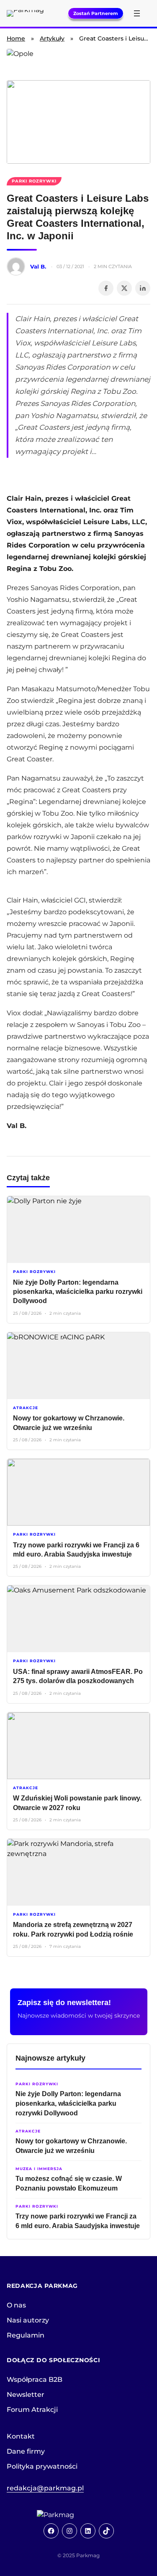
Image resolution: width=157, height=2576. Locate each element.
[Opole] (78, 60)
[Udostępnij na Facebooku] (106, 288)
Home (16, 38)
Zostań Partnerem (96, 13)
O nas (16, 2305)
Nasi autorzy (28, 2320)
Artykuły (52, 38)
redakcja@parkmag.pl (45, 2488)
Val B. (38, 266)
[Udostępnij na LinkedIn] (143, 288)
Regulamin (26, 2335)
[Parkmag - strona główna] (79, 2515)
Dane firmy (26, 2451)
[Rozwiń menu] (137, 13)
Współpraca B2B (35, 2380)
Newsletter (26, 2395)
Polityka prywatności (42, 2466)
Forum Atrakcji (32, 2410)
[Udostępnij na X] (124, 288)
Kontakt (21, 2436)
